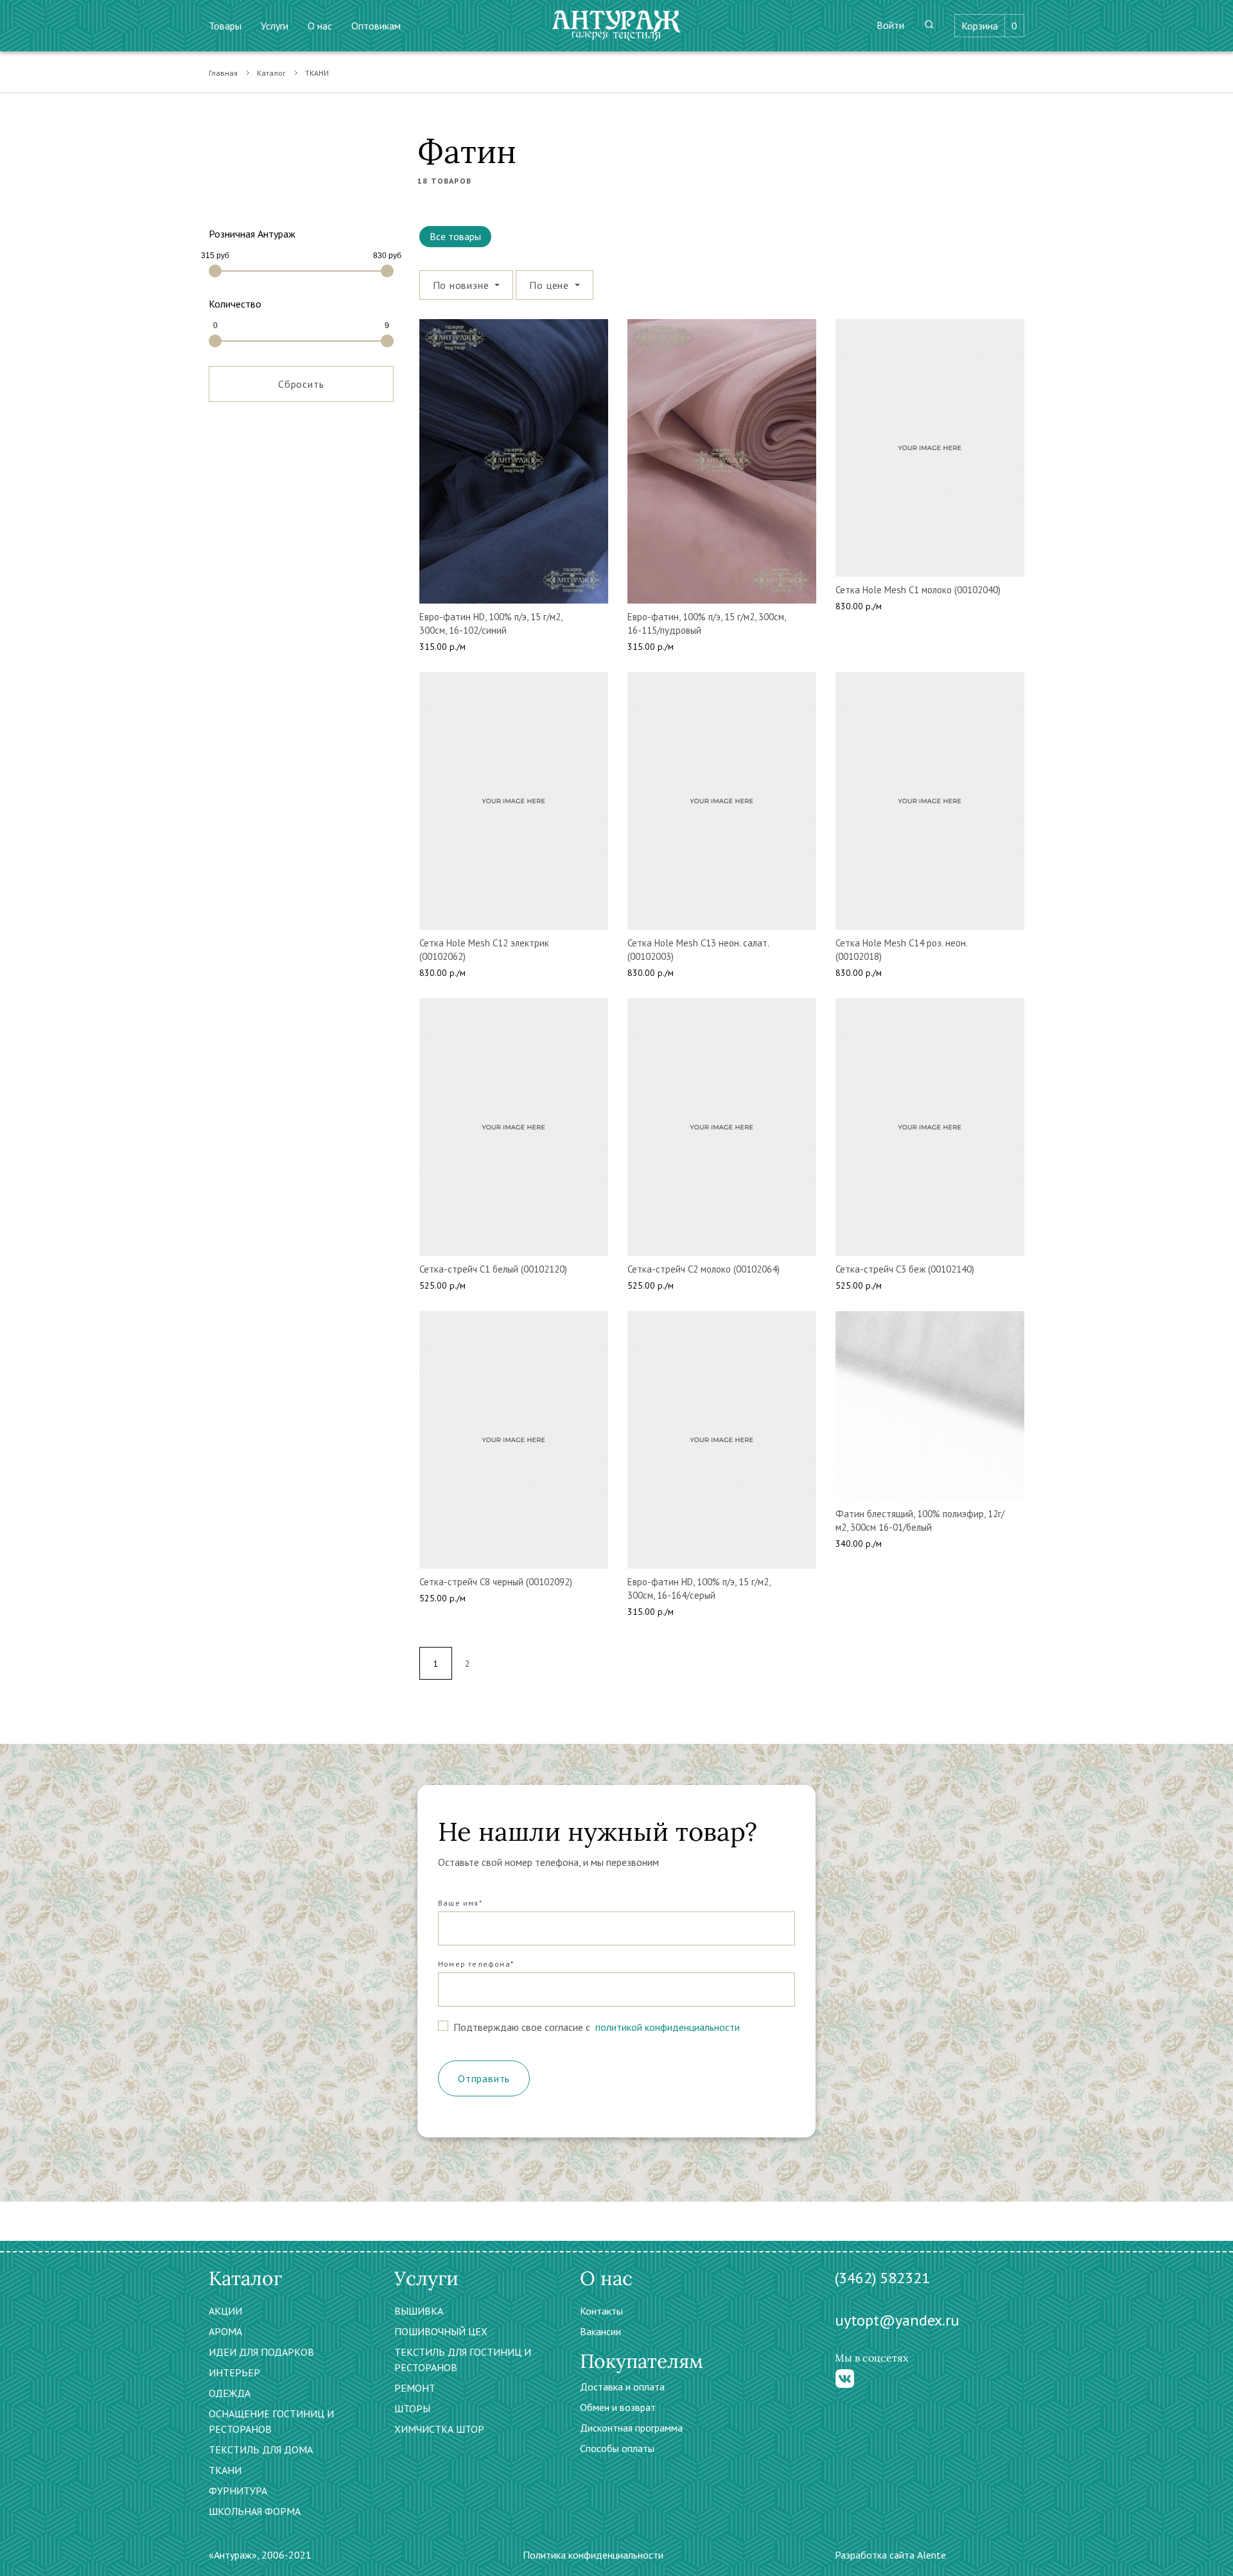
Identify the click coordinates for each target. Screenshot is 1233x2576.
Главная (223, 73)
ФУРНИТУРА (238, 2491)
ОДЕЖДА (230, 2393)
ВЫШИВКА (419, 2311)
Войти (890, 25)
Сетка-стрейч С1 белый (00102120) (493, 1269)
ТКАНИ (317, 73)
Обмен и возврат (618, 2407)
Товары (225, 26)
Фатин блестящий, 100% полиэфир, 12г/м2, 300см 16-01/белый (920, 1520)
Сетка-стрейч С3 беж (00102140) (905, 1269)
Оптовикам (376, 26)
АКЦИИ (225, 2311)
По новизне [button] (463, 285)
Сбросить (301, 384)
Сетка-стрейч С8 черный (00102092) (496, 1582)
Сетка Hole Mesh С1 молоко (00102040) (918, 590)
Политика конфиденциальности (593, 2555)
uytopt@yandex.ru (897, 2320)
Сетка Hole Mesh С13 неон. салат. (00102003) (698, 950)
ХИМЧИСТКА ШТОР (439, 2429)
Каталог (271, 73)
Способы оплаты (617, 2448)
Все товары (455, 236)
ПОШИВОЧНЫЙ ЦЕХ (441, 2331)
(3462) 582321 (882, 2278)
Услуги (275, 26)
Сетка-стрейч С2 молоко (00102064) (704, 1269)
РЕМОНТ (415, 2388)
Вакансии (600, 2331)
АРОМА (225, 2331)
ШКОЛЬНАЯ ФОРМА (255, 2511)
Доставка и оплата (622, 2387)
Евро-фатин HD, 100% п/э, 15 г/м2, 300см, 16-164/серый (699, 1588)
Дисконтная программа (631, 2428)
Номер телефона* (476, 1964)
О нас (320, 26)
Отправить (484, 2078)
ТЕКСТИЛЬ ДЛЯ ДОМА (261, 2450)
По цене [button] (550, 285)
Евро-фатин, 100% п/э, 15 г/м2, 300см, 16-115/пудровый (706, 623)
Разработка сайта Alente (890, 2555)
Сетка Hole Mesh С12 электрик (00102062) (484, 950)
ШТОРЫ (412, 2408)
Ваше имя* (460, 1903)
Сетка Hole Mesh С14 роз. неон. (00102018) (901, 950)
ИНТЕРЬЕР (234, 2372)
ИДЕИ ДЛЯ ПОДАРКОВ (261, 2352)
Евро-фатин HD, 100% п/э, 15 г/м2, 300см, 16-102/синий (491, 623)
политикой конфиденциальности (666, 2027)
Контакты (601, 2311)
